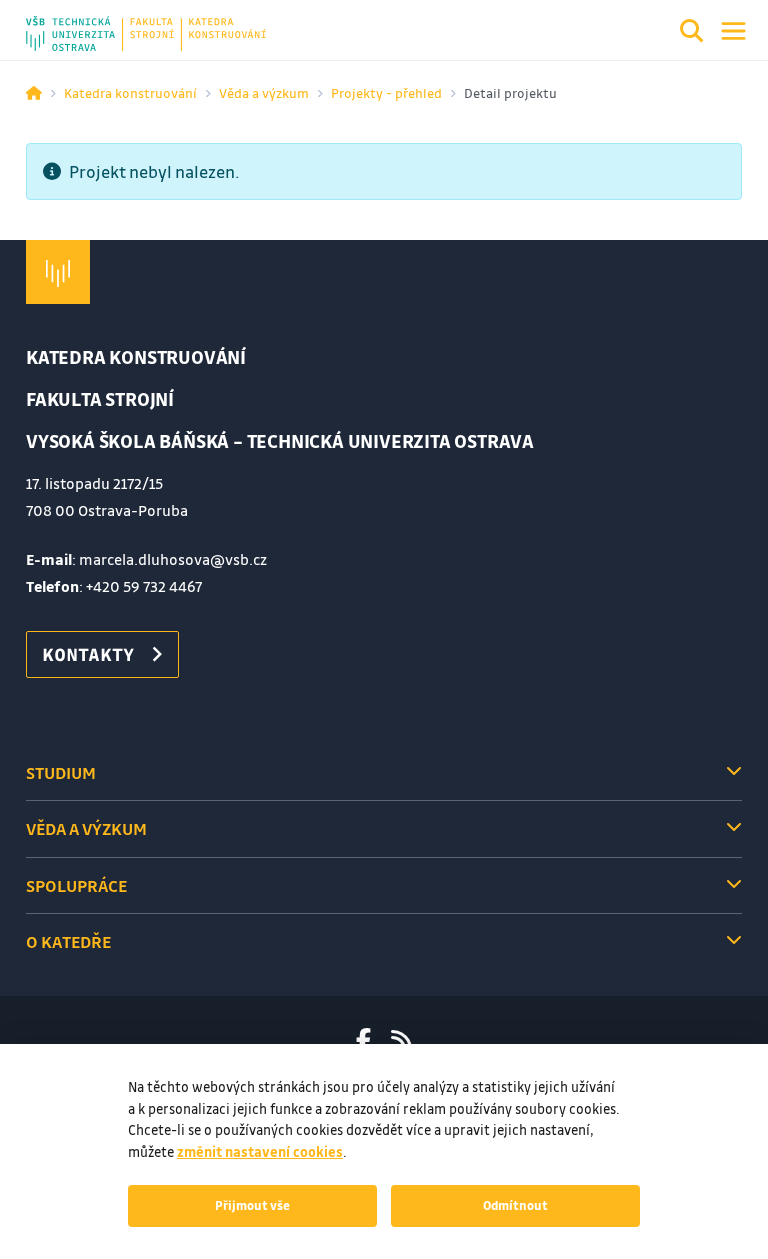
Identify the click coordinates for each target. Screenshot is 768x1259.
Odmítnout (515, 1205)
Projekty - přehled (386, 92)
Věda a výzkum (264, 92)
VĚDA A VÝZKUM (86, 828)
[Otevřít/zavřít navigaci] (733, 31)
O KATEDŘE (68, 941)
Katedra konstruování (130, 92)
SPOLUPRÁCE (76, 885)
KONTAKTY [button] (88, 654)
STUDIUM (61, 772)
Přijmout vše (252, 1205)
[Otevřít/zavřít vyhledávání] (692, 34)
